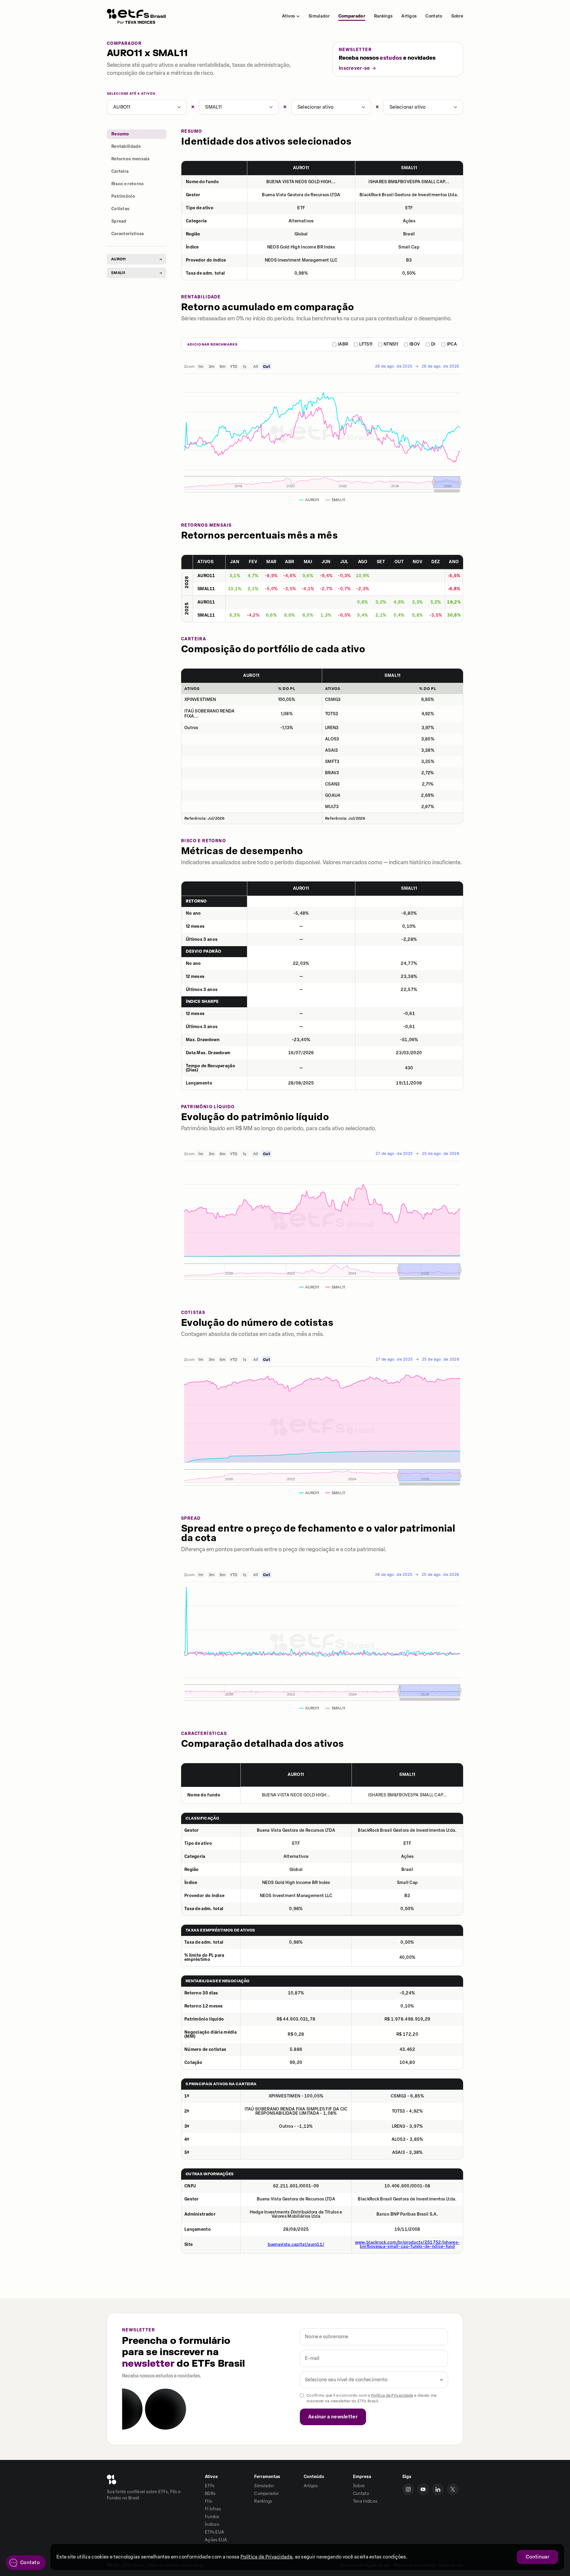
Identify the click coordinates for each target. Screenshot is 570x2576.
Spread (119, 221)
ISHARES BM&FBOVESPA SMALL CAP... (409, 182)
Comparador (352, 16)
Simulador (319, 16)
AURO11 (122, 107)
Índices (212, 2524)
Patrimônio (123, 196)
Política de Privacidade (392, 2395)
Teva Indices (365, 2501)
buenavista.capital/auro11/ (296, 2245)
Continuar (537, 2557)
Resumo (120, 134)
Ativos (288, 16)
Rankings (383, 16)
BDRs (210, 2494)
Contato (434, 16)
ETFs (210, 2486)
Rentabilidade (126, 147)
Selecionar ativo (316, 107)
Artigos (409, 16)
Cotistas (120, 209)
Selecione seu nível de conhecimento (346, 2380)
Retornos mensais (131, 159)
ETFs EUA (214, 2532)
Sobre (457, 16)
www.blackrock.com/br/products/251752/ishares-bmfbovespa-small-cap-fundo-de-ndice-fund (407, 2245)
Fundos (212, 2517)
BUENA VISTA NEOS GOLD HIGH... (301, 182)
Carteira (120, 171)
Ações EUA (216, 2540)
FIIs (208, 2501)
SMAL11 (213, 107)
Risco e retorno (128, 184)
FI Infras (213, 2509)
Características (128, 234)
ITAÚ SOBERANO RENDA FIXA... (210, 714)
